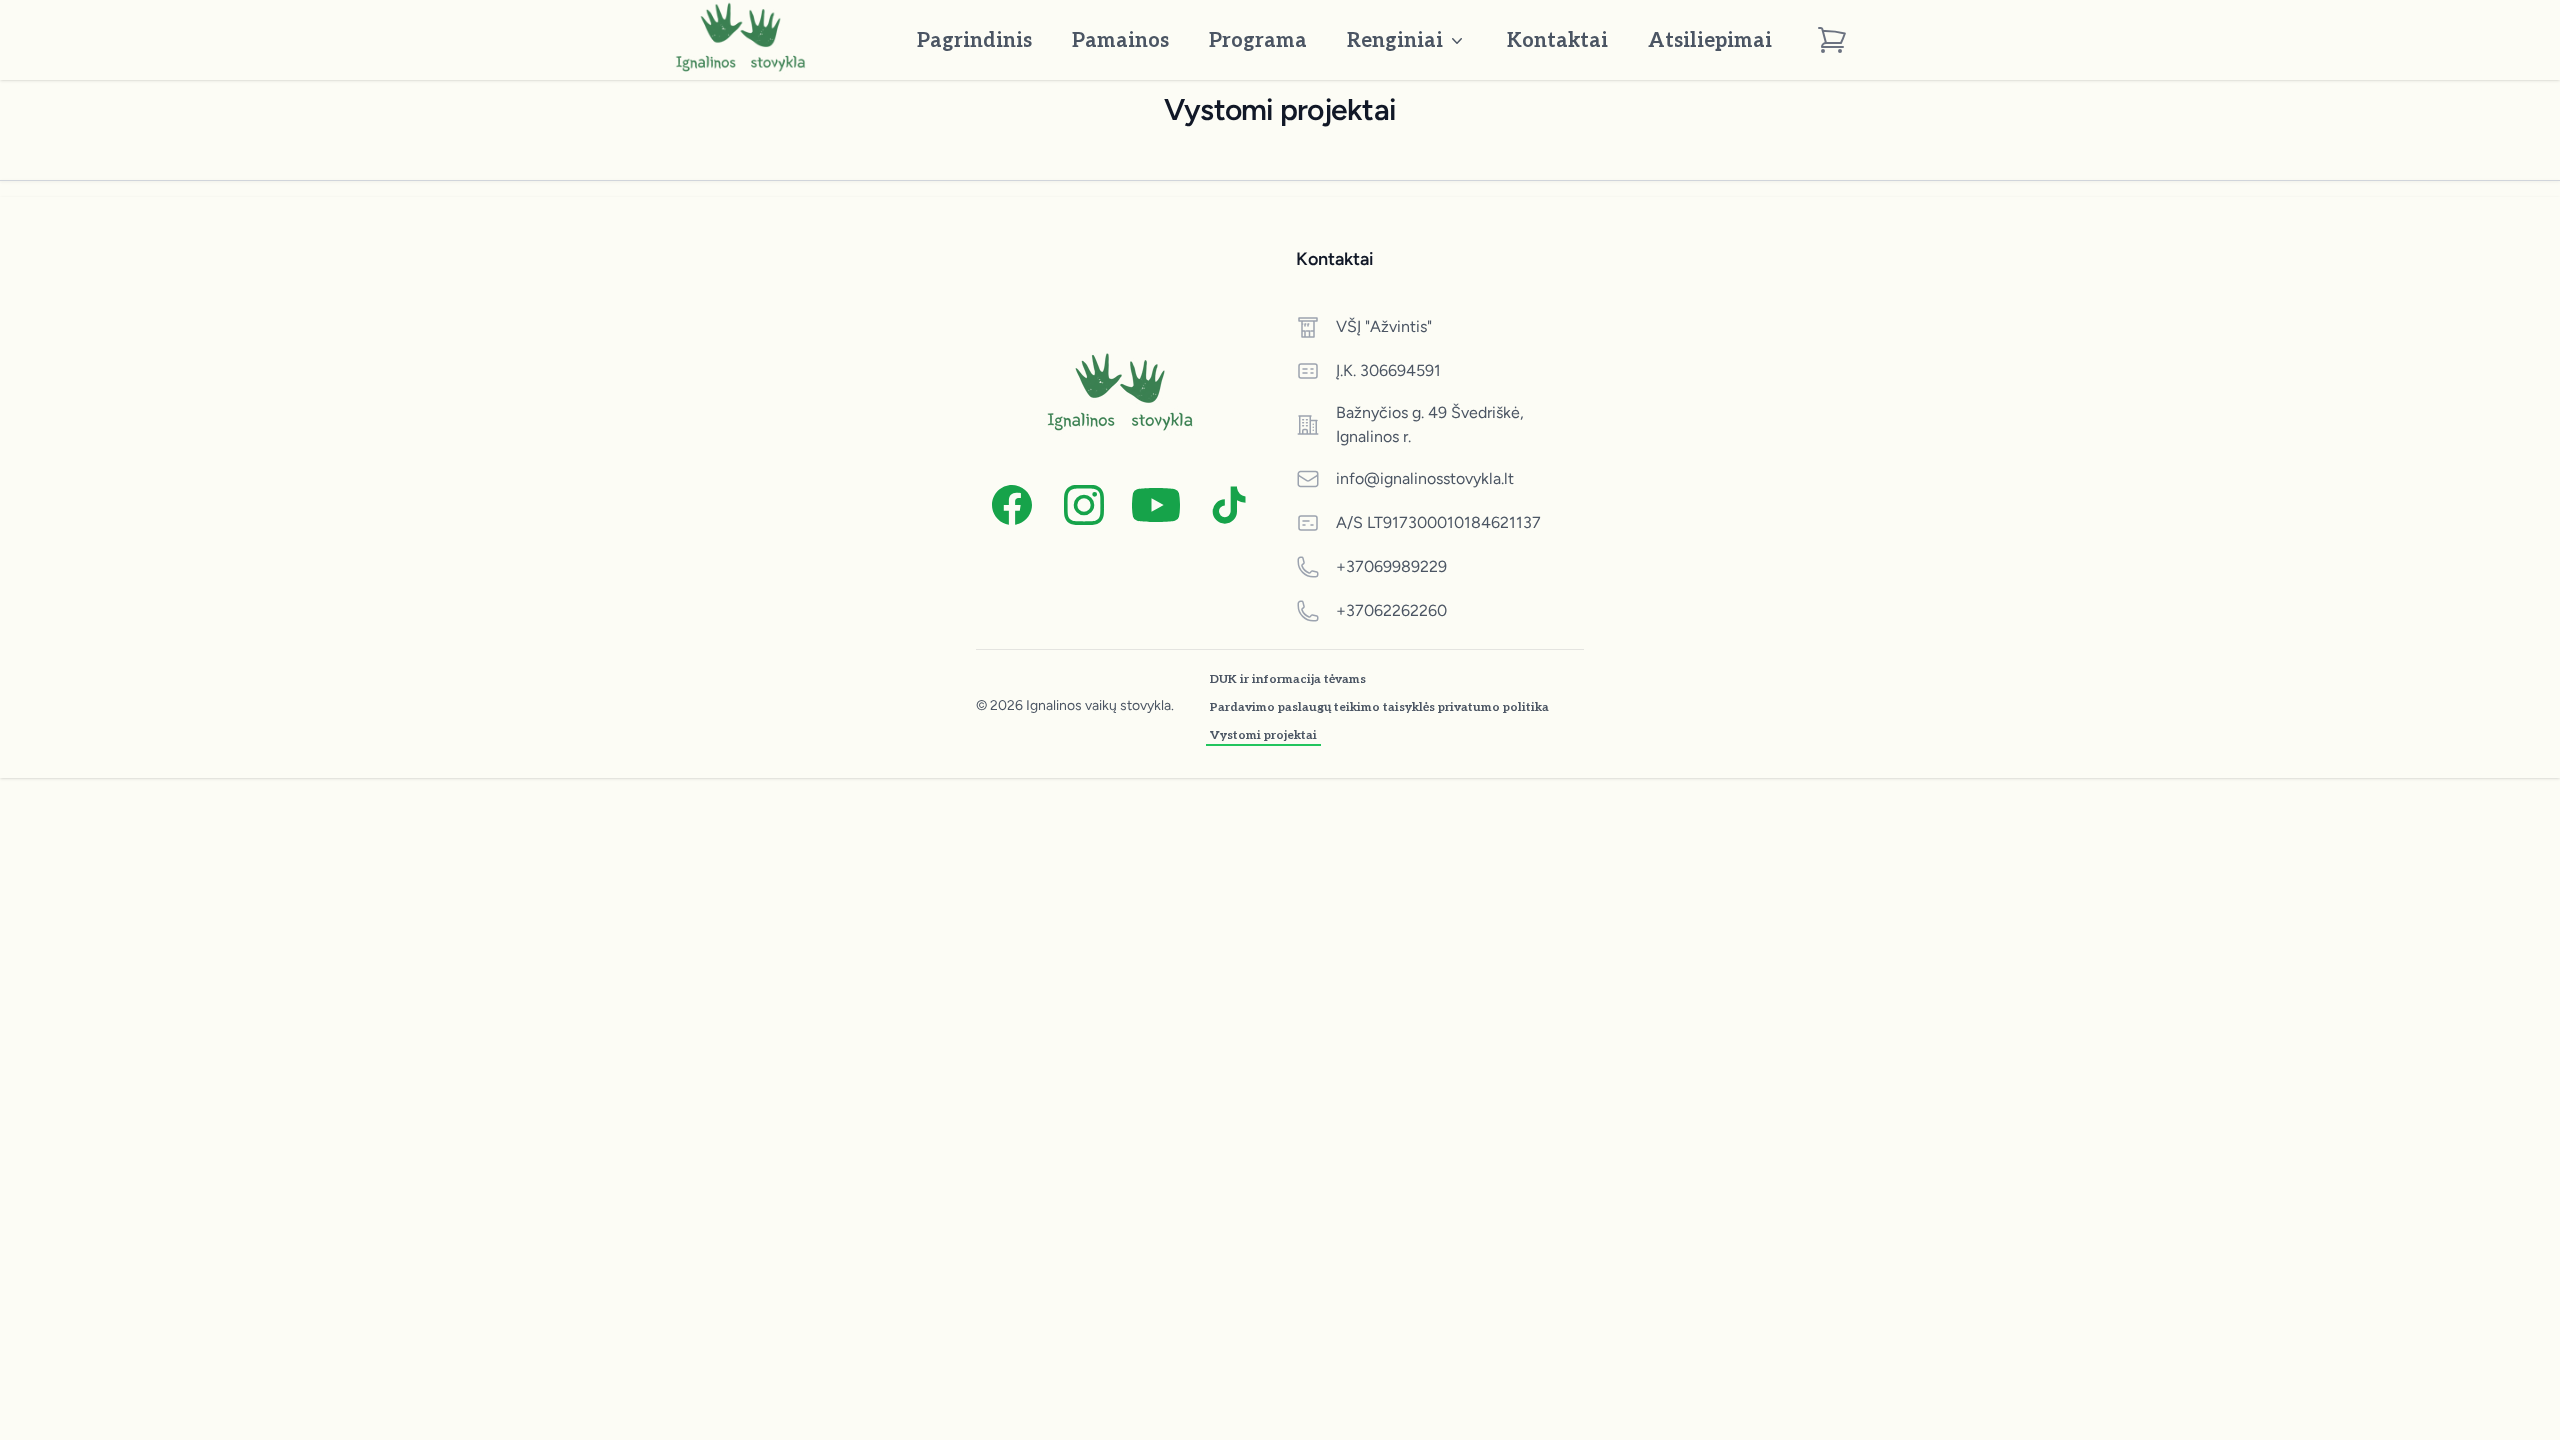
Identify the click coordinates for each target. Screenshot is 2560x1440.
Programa (1258, 41)
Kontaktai (1557, 41)
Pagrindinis (974, 41)
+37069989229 (1391, 566)
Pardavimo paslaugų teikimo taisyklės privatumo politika (1379, 707)
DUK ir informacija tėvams (1288, 679)
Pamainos (1120, 41)
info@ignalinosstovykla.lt (1425, 478)
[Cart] (1832, 40)
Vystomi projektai (1263, 735)
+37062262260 (1391, 610)
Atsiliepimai (1710, 41)
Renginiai (1395, 41)
